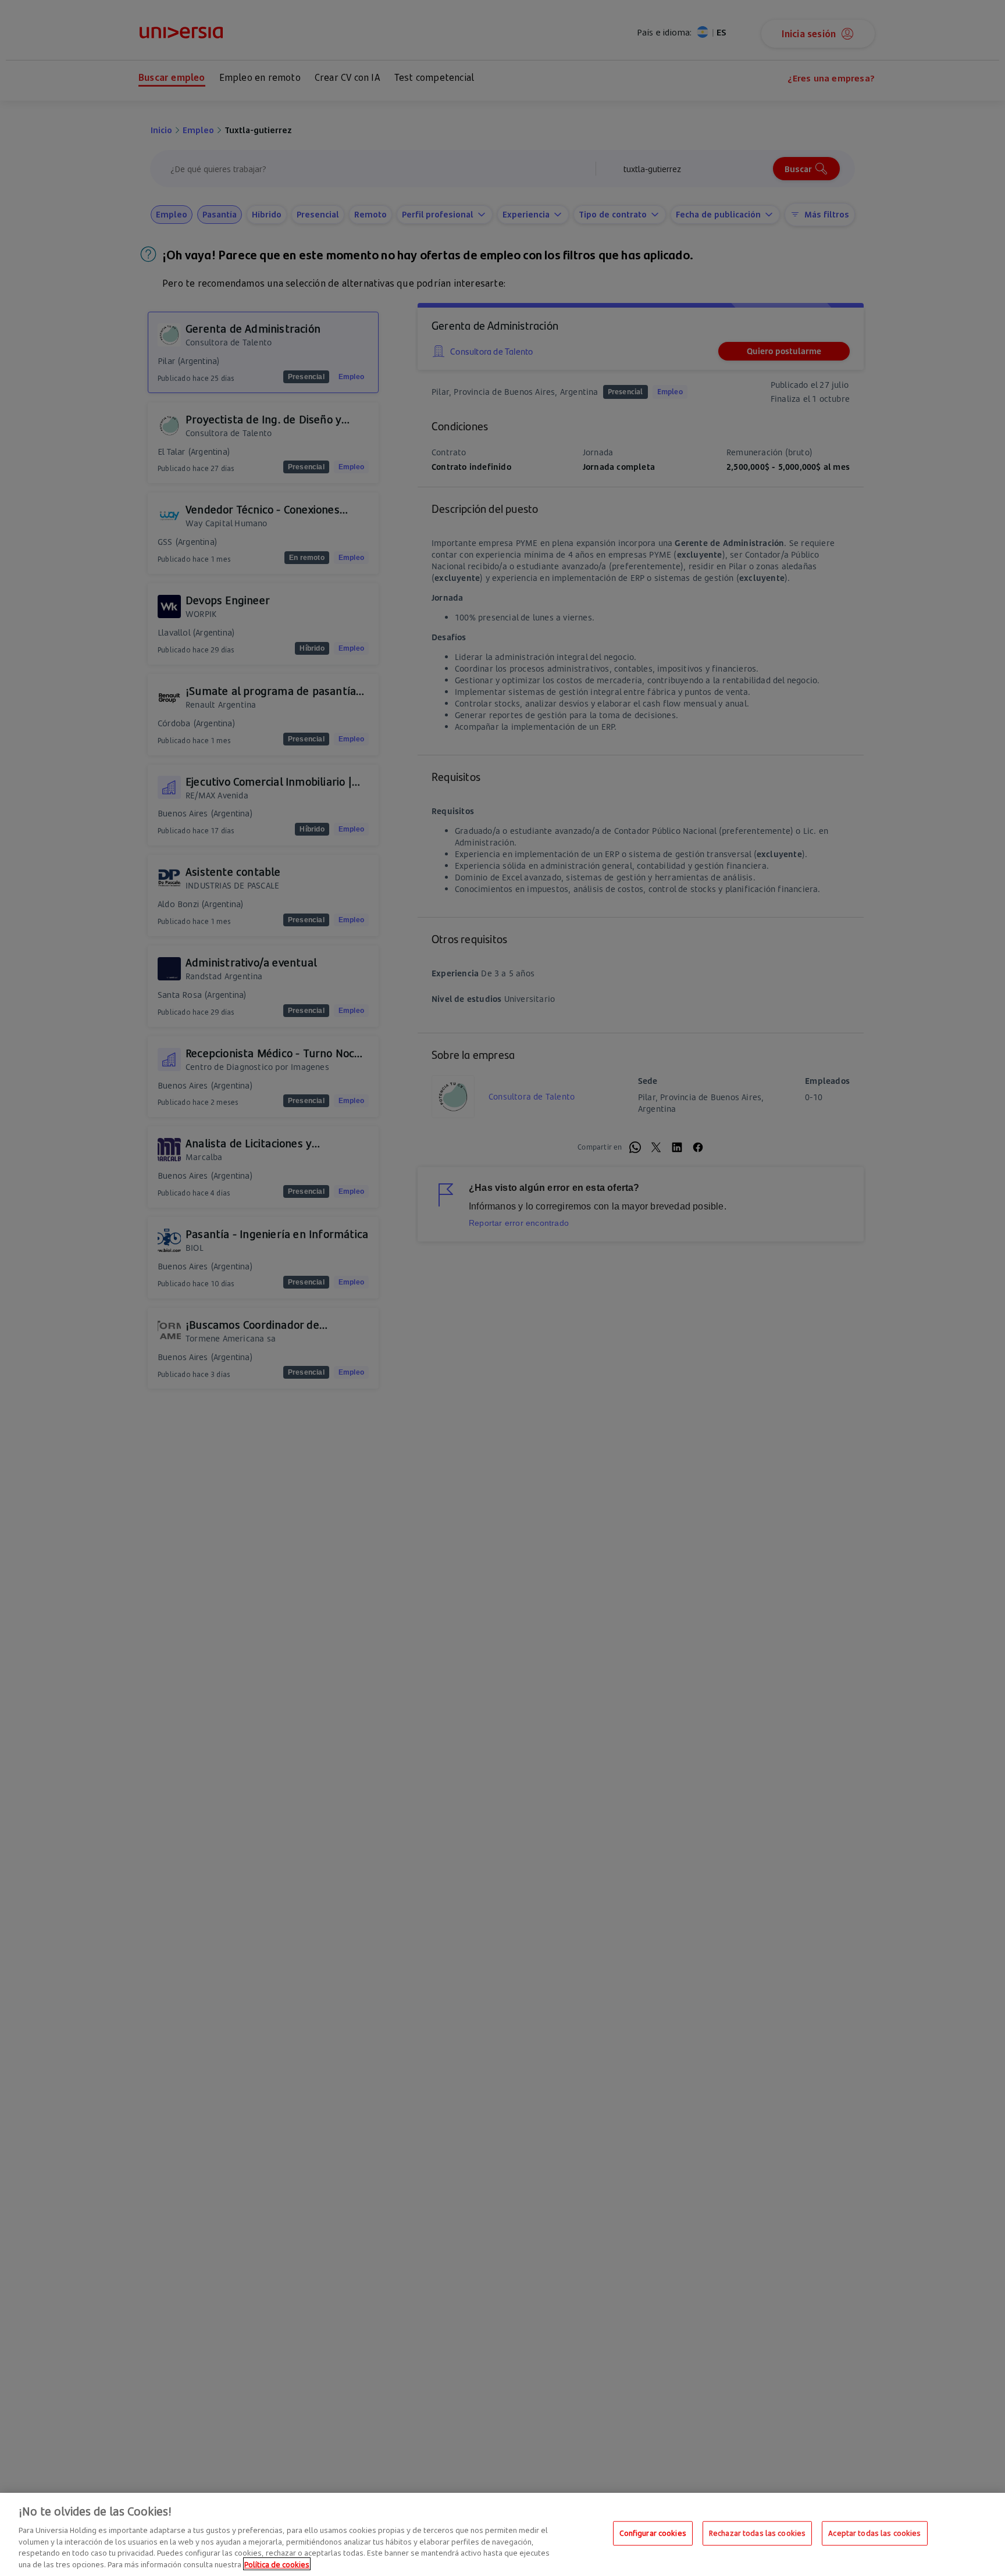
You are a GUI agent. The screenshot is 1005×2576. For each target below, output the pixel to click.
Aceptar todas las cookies (874, 2533)
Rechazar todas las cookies (757, 2533)
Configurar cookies (653, 2533)
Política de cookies (277, 2564)
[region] (502, 2534)
